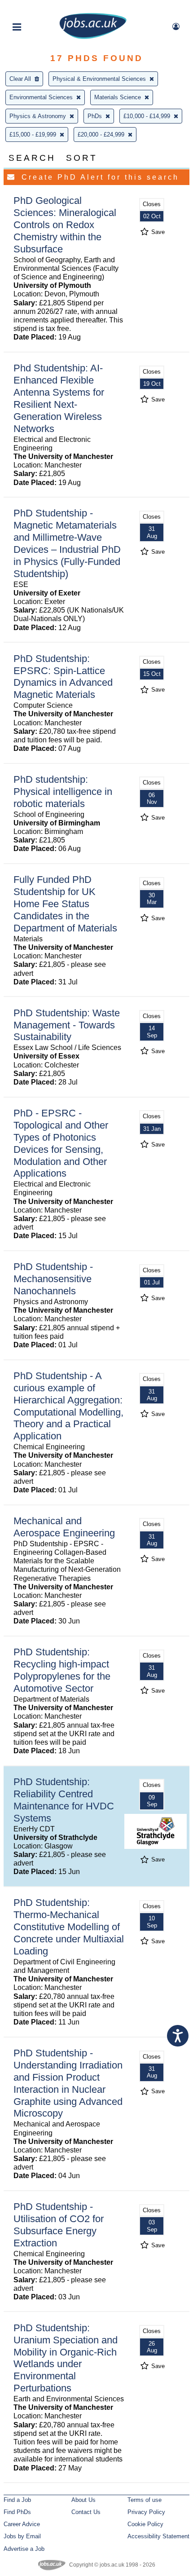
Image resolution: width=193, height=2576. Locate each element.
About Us (83, 2500)
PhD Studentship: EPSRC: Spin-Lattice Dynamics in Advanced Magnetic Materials (63, 677)
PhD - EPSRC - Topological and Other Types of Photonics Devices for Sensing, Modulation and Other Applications (61, 1143)
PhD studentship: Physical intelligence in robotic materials (63, 792)
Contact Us (86, 2512)
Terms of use (145, 2500)
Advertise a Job (24, 2549)
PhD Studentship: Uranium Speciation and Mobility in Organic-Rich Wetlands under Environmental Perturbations (66, 2358)
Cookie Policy (145, 2524)
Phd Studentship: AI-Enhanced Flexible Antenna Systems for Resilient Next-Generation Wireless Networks (59, 398)
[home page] (93, 37)
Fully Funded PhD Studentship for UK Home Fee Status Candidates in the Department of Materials (65, 904)
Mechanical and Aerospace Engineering (64, 1527)
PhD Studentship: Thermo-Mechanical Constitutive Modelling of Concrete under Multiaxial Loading (69, 1927)
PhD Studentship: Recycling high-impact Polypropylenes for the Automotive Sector (62, 1670)
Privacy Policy (146, 2512)
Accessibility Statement (158, 2536)
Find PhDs (17, 2512)
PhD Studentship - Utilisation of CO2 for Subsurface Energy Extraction (59, 2225)
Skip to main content (36, 8)
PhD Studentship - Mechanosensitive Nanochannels (53, 1279)
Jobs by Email (22, 2536)
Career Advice (22, 2524)
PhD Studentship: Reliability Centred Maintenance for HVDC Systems (64, 1800)
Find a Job (17, 2500)
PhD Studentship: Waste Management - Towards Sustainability (67, 1025)
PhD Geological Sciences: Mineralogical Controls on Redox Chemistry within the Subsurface (65, 225)
